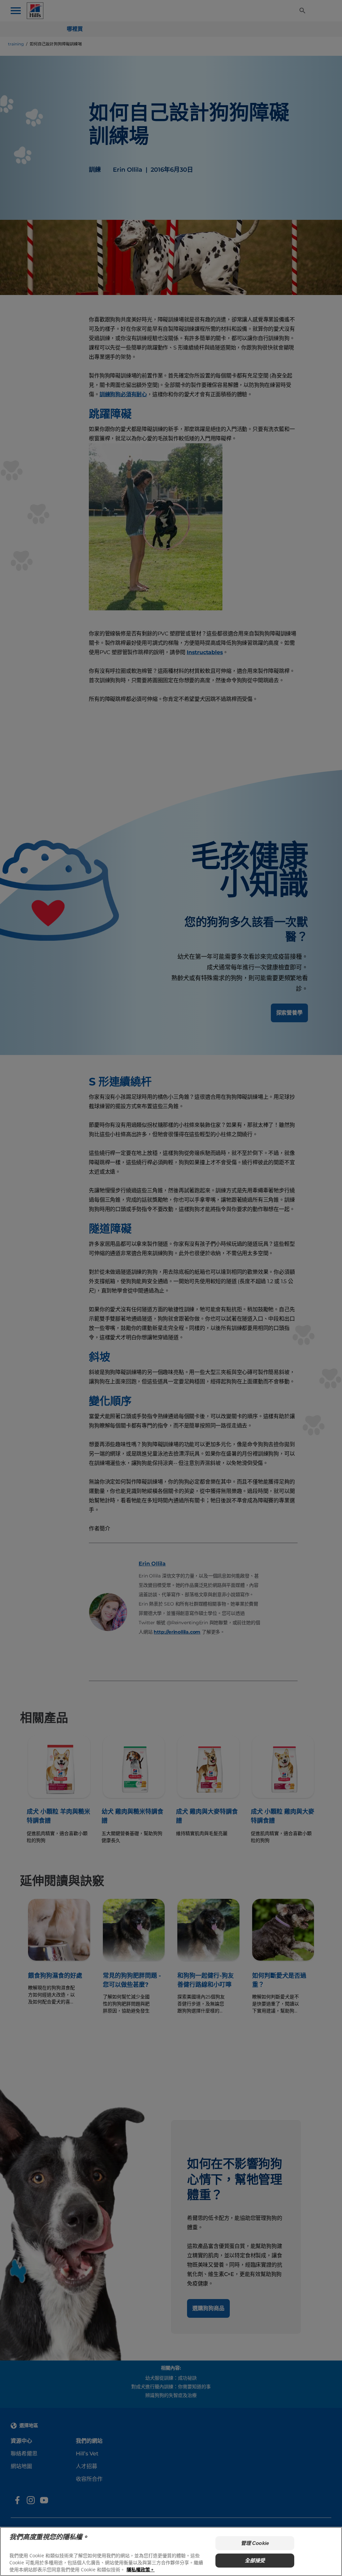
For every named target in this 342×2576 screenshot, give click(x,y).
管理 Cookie (255, 2543)
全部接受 (255, 2560)
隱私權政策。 (141, 2569)
